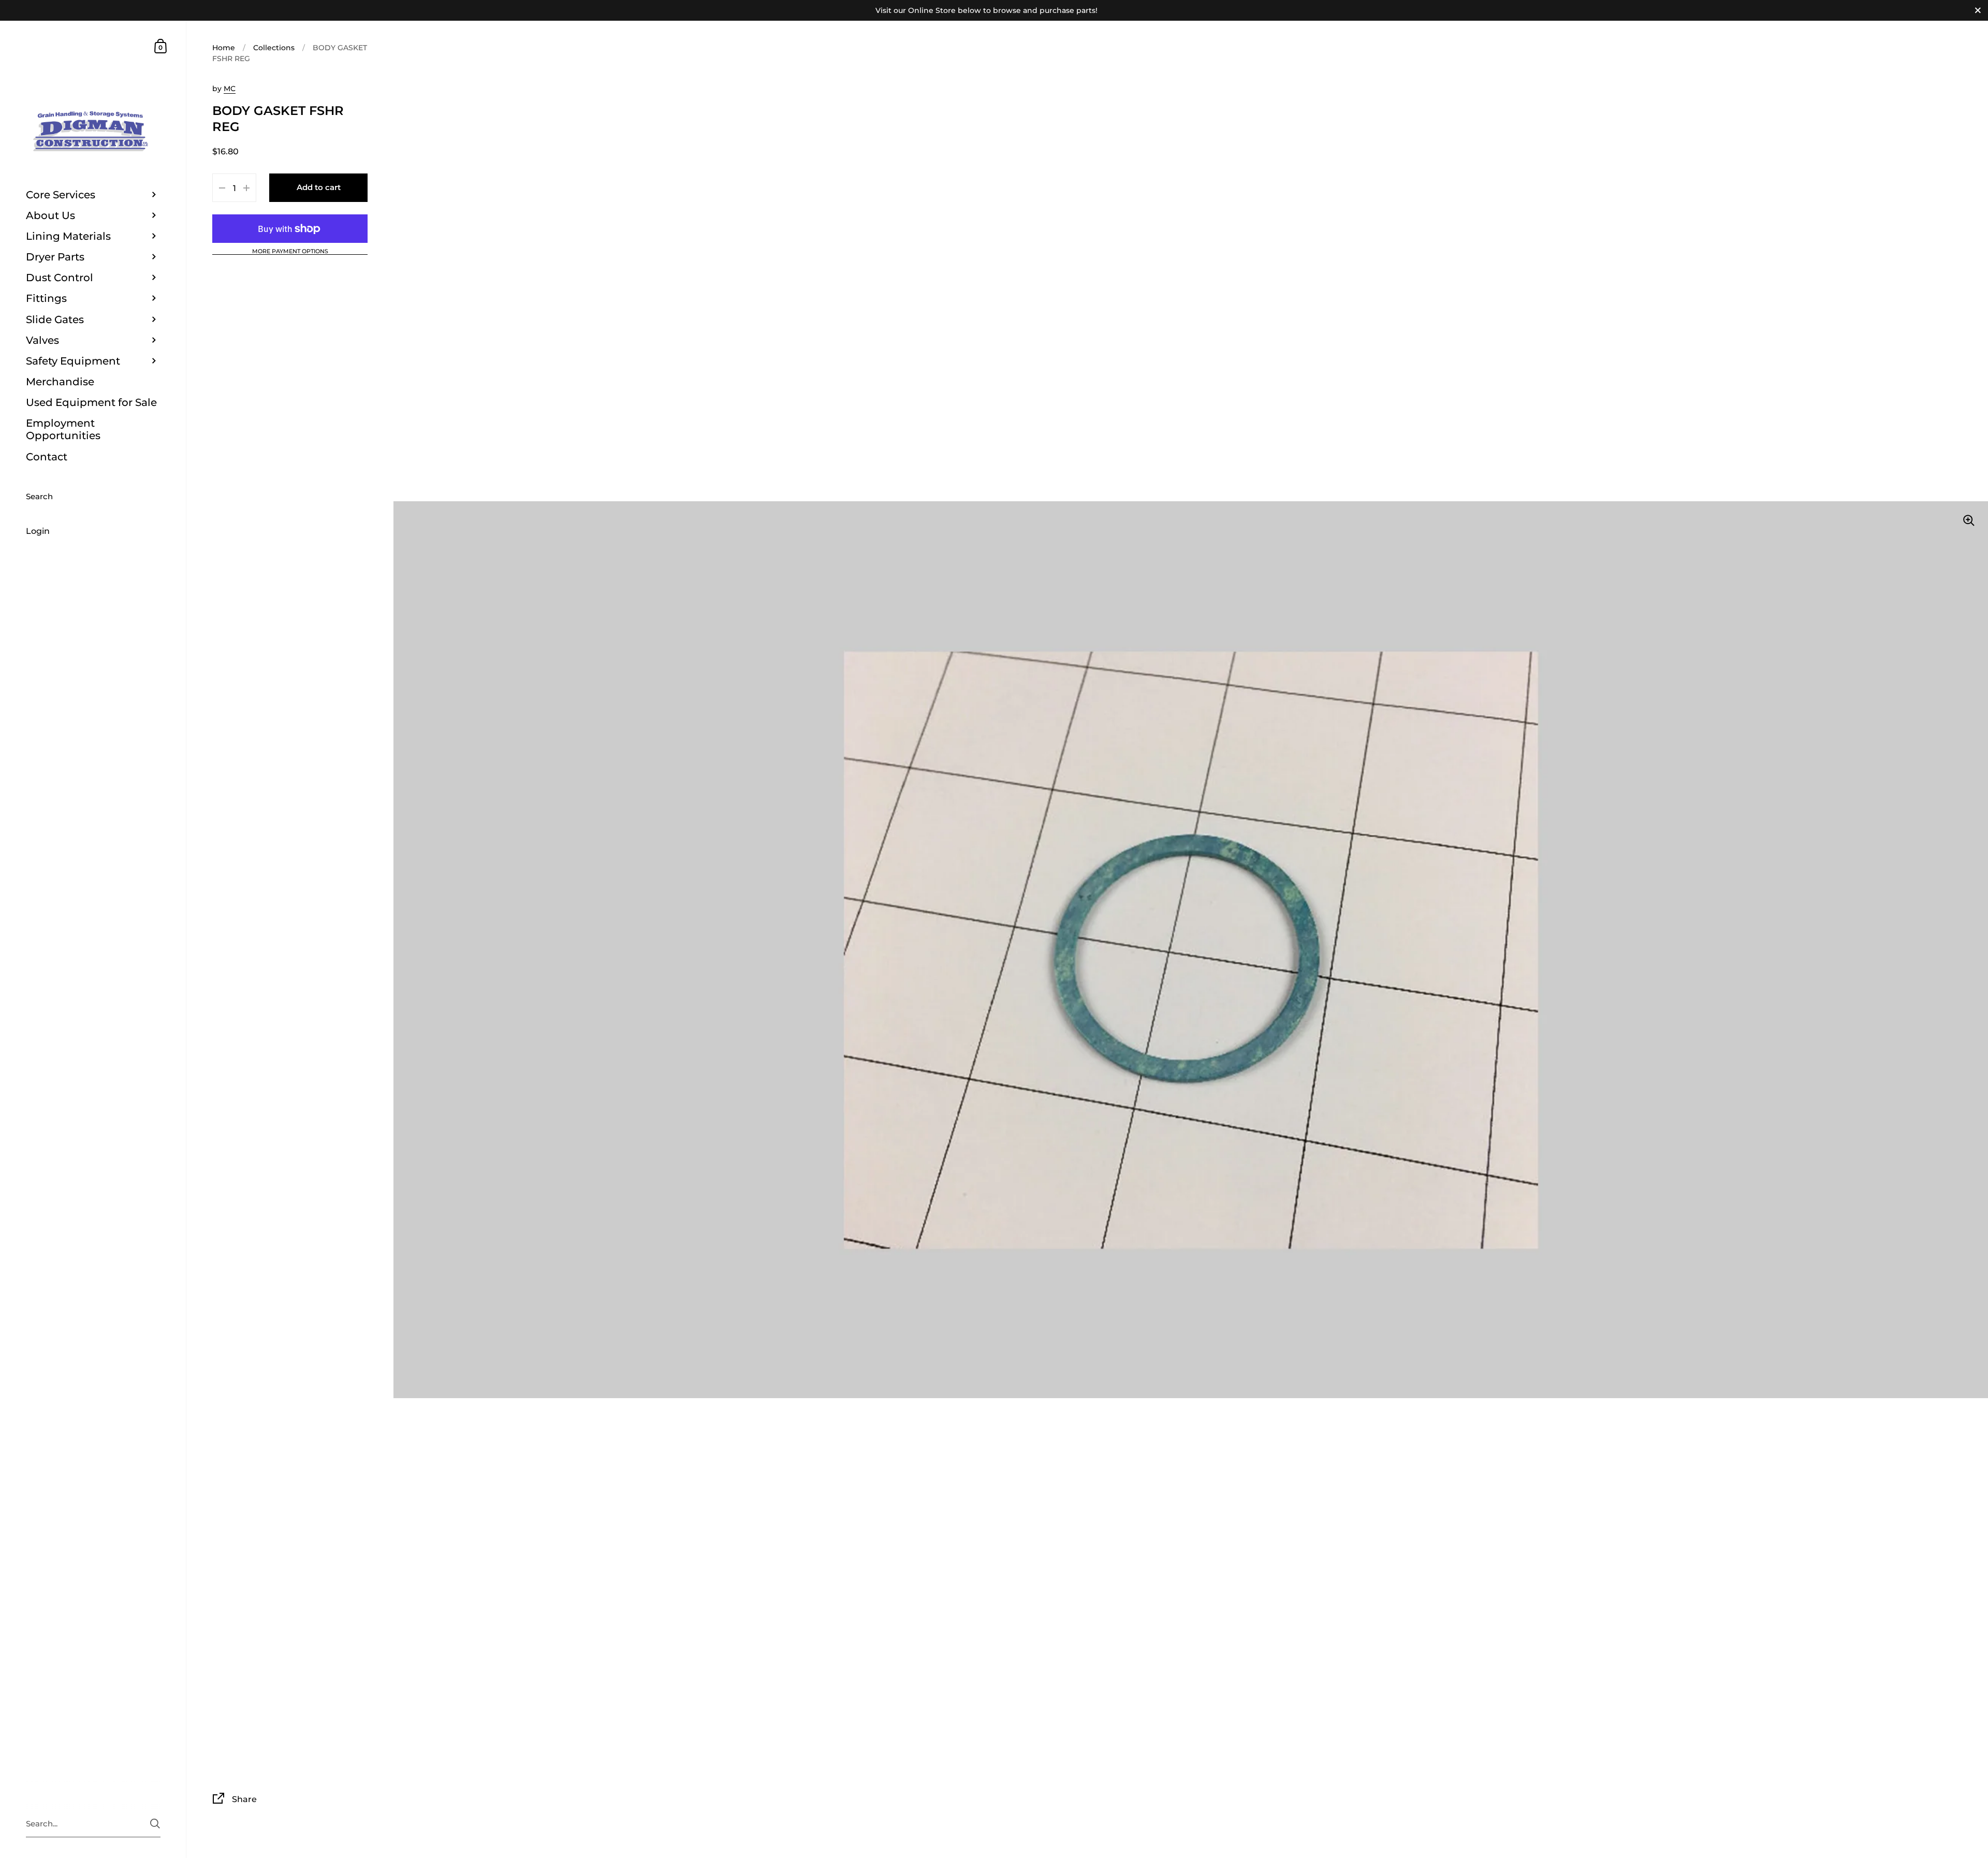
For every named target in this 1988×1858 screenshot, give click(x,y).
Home (224, 48)
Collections (274, 48)
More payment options (290, 252)
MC (230, 89)
